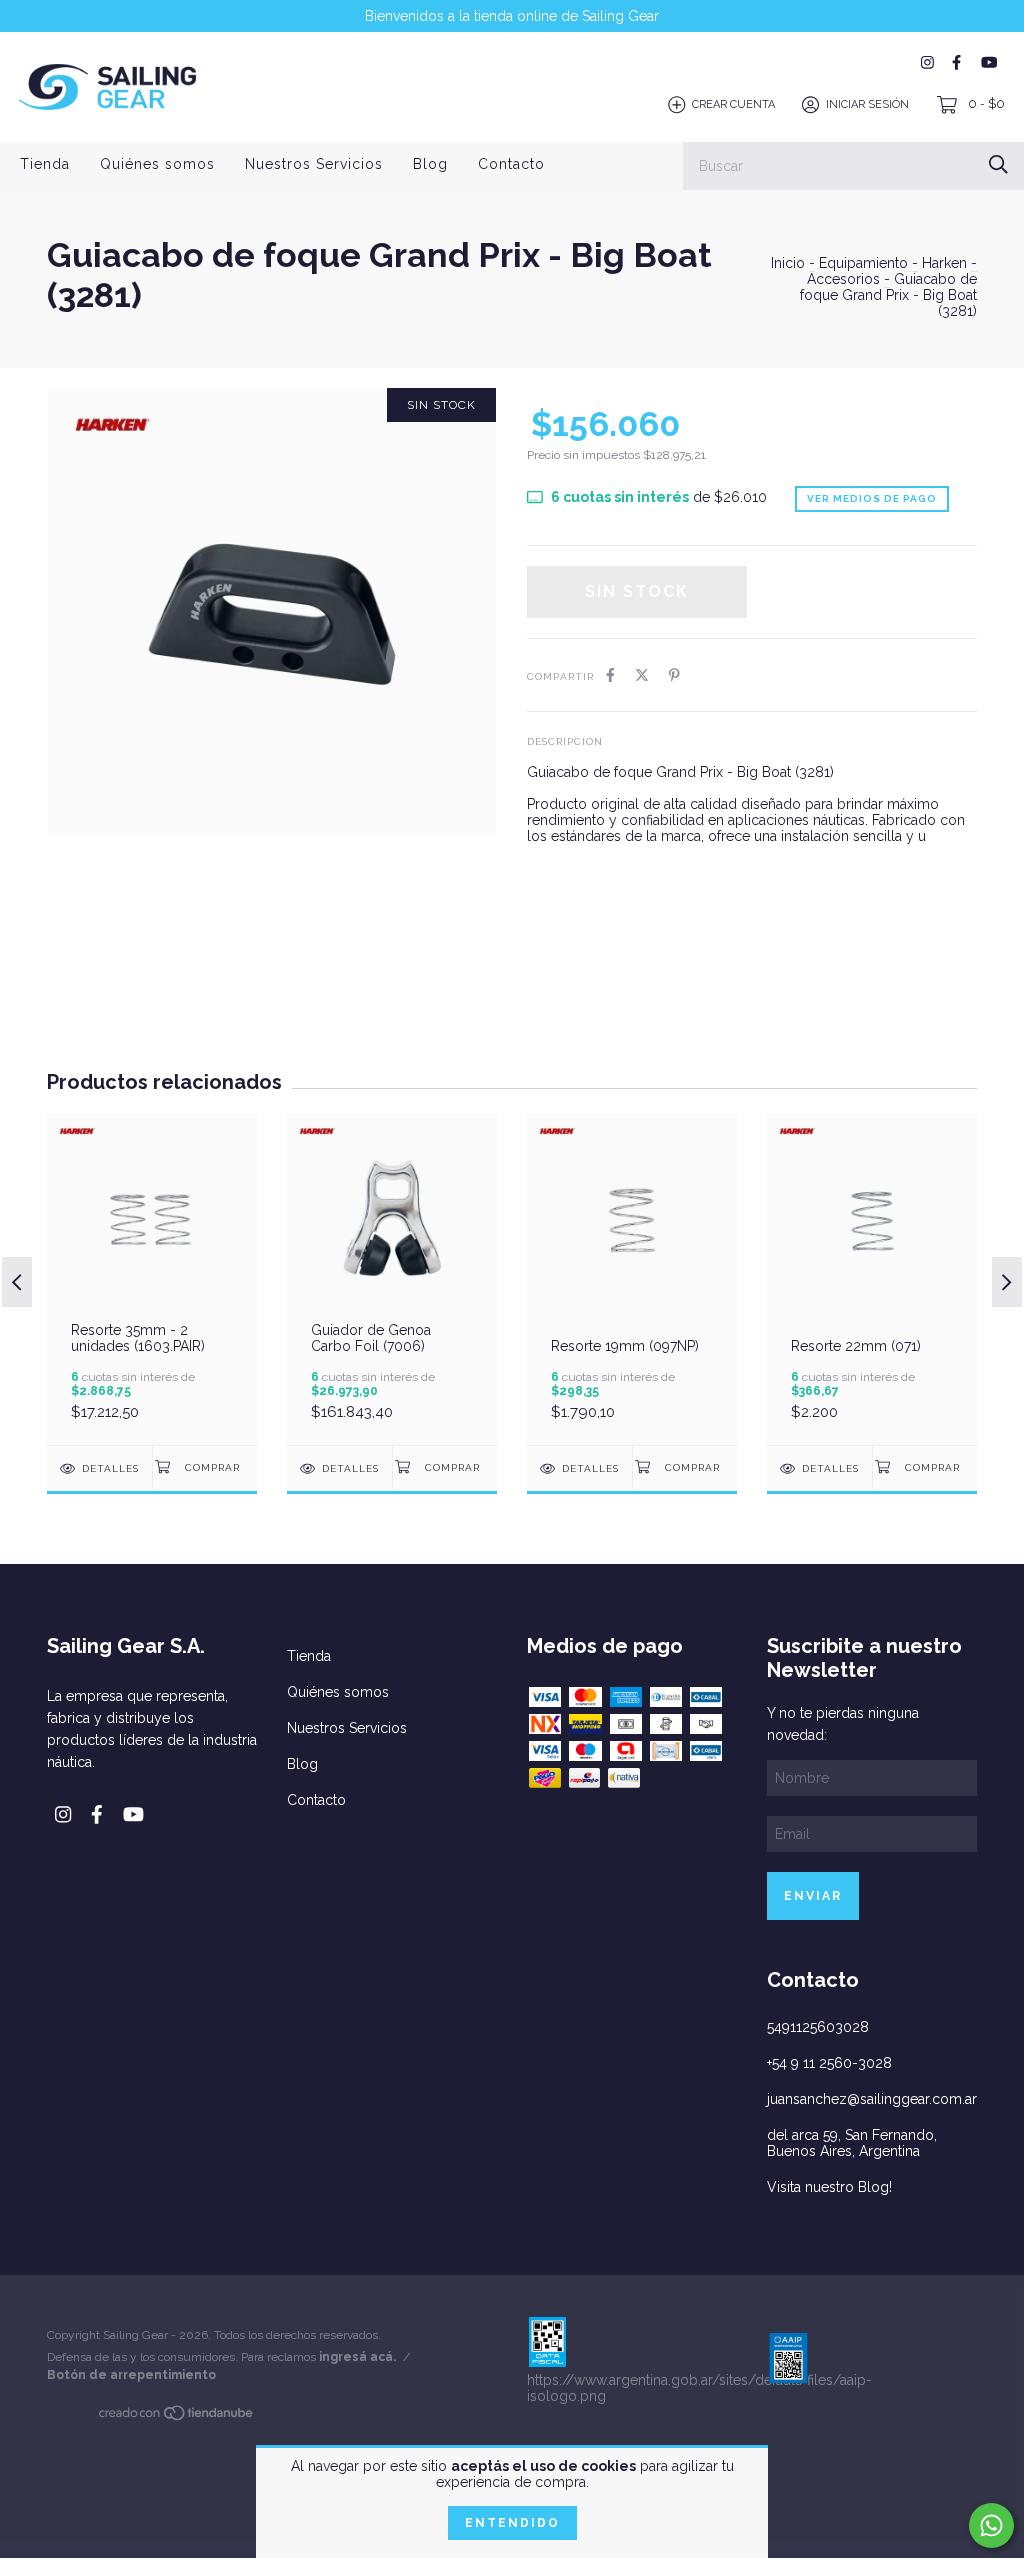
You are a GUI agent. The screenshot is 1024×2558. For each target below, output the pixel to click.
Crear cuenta (733, 104)
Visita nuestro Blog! (829, 2187)
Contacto (511, 164)
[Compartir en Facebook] (610, 675)
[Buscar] (998, 164)
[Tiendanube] (177, 2417)
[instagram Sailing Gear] (927, 62)
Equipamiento (863, 263)
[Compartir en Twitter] (642, 675)
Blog (430, 164)
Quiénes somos (157, 164)
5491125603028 (818, 2027)
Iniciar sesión (867, 104)
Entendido (512, 2523)
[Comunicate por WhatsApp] (991, 2525)
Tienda (45, 164)
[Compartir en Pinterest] (674, 675)
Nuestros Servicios (314, 164)
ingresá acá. (357, 2357)
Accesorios (843, 279)
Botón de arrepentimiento (131, 2375)
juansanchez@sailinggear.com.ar (872, 2099)
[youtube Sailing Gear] (989, 62)
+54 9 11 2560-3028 (829, 2063)
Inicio (788, 263)
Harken (944, 263)
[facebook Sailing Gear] (956, 62)
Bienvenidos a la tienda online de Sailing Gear (512, 16)
